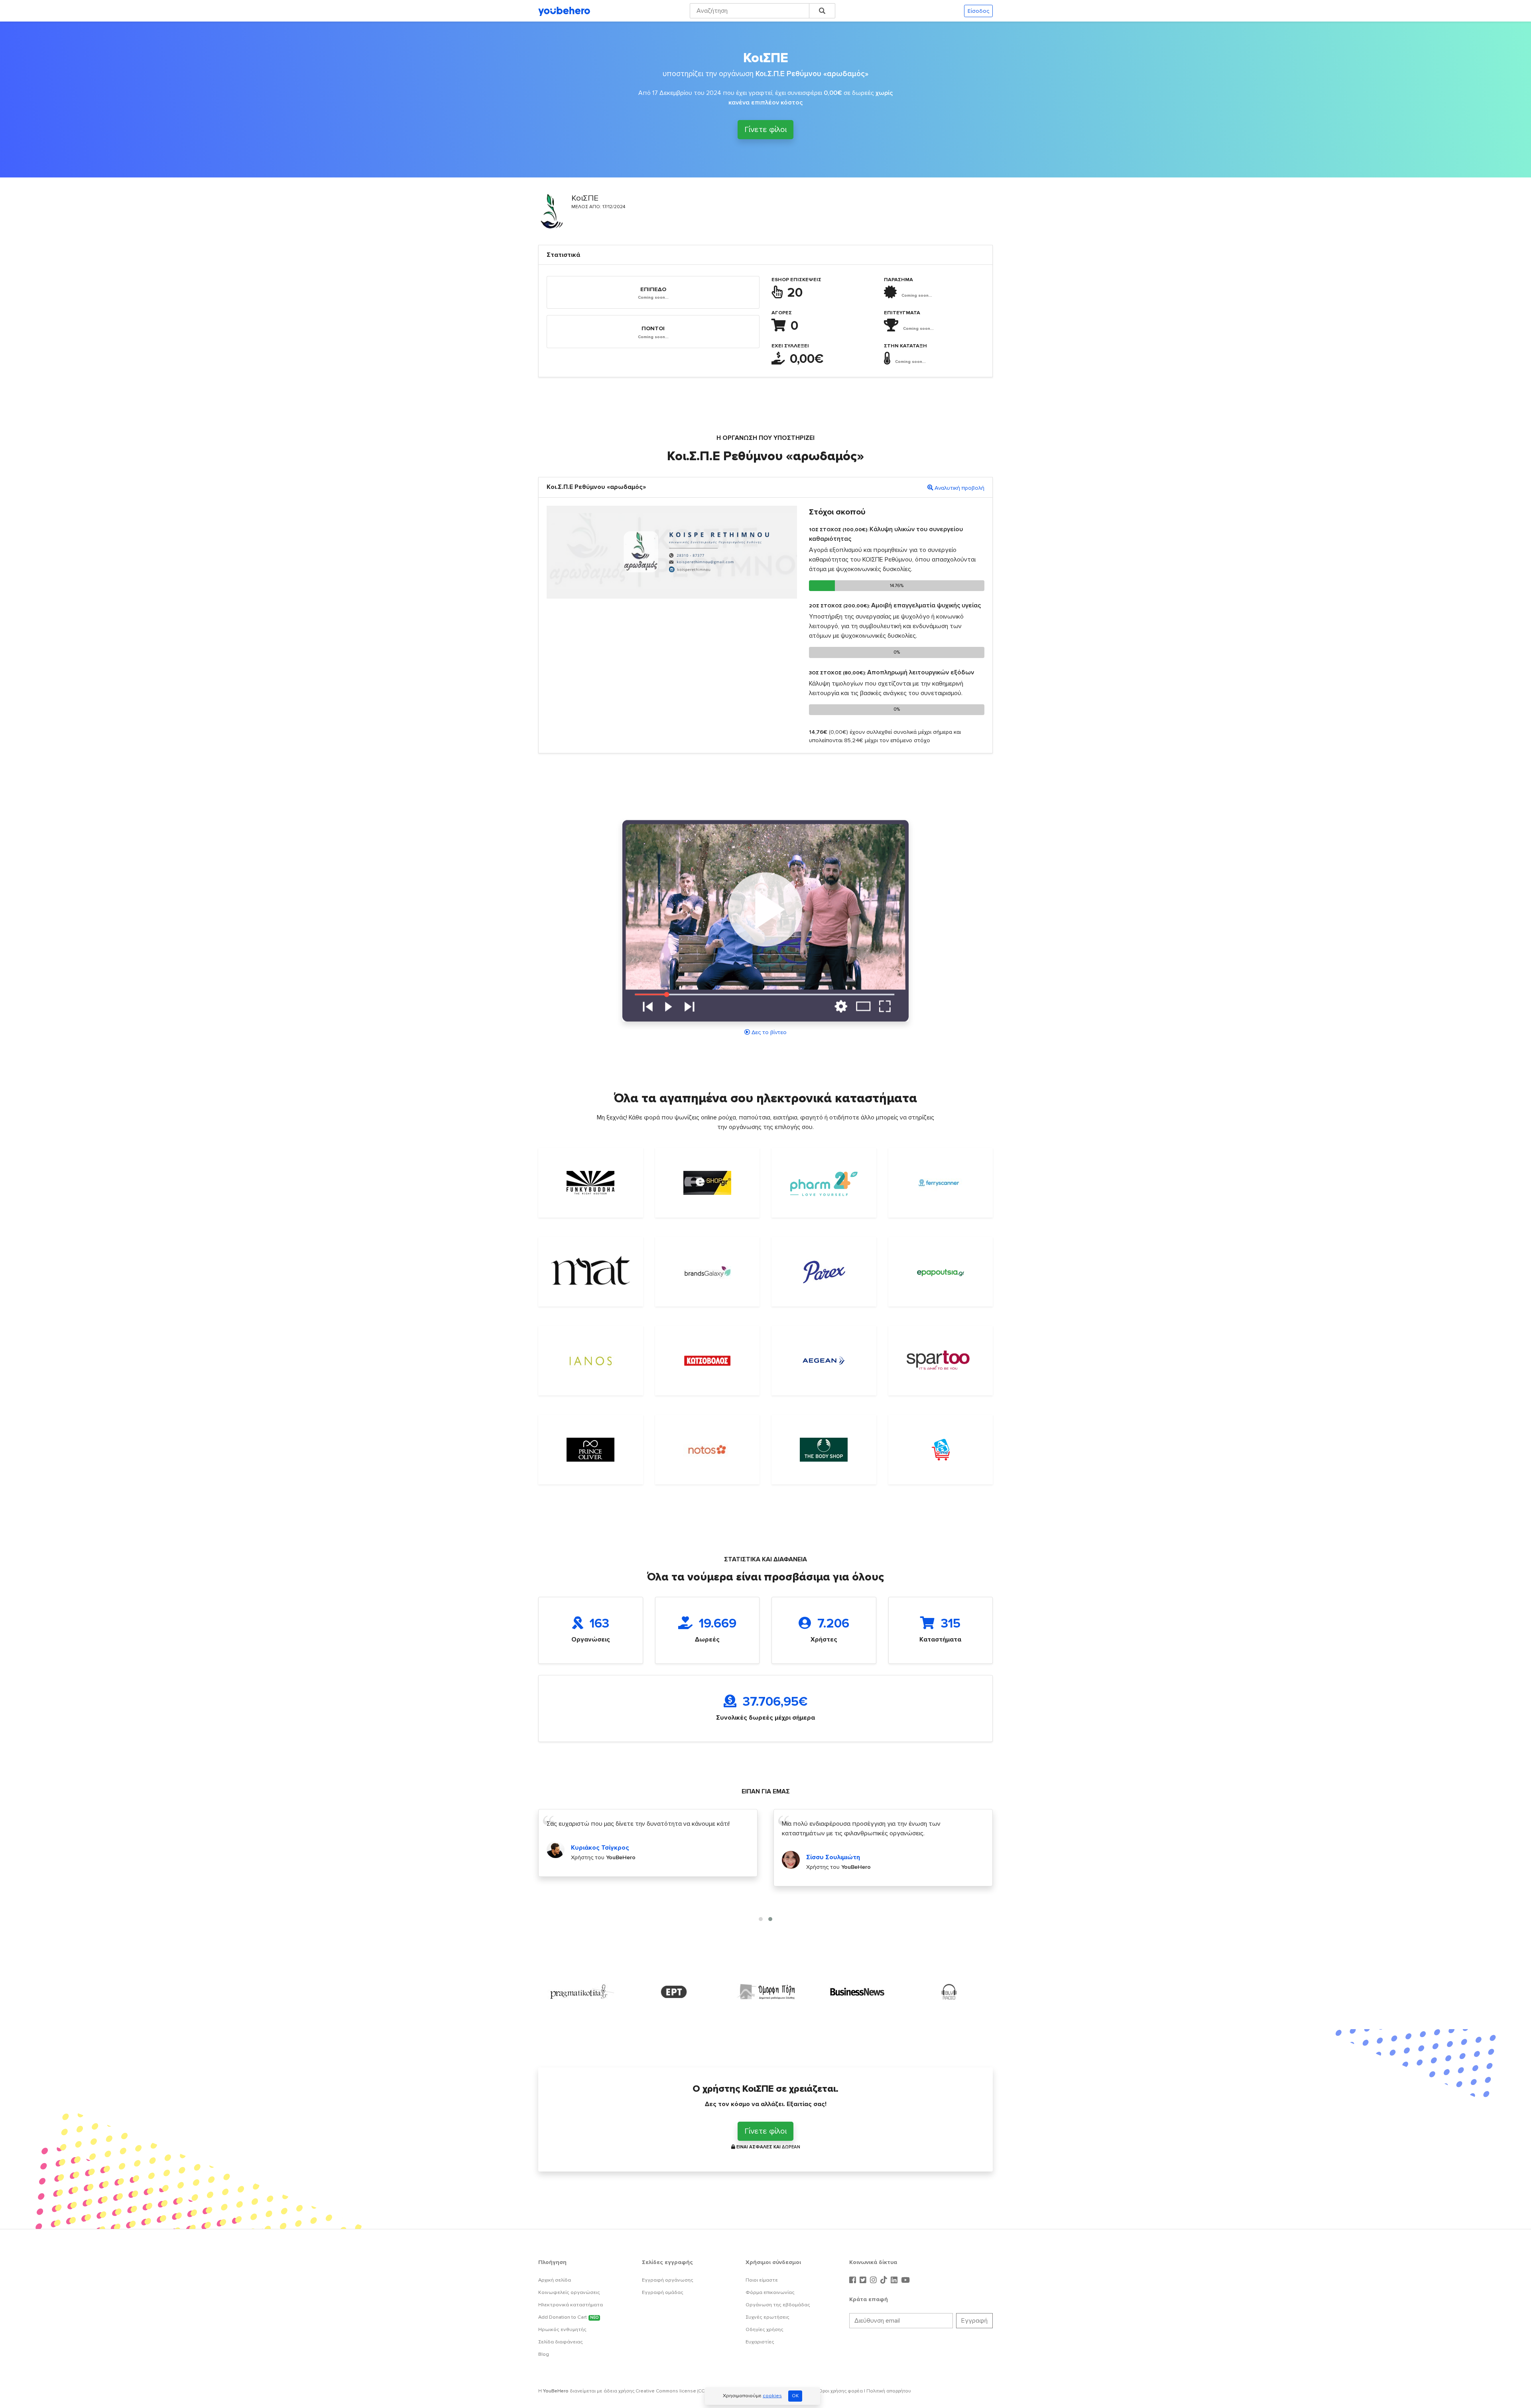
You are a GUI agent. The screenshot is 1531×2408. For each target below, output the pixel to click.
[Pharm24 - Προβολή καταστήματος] (824, 1183)
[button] (761, 1919)
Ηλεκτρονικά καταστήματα (571, 2305)
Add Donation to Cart (568, 2317)
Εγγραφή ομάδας (663, 2292)
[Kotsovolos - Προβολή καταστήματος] (707, 1361)
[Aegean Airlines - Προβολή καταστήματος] (824, 1361)
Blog (544, 2354)
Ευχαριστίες (760, 2342)
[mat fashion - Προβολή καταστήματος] (591, 1272)
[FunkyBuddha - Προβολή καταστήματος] (591, 1183)
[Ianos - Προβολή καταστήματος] (591, 1361)
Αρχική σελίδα (555, 2280)
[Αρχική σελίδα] (564, 11)
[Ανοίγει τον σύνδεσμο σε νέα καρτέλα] (582, 1992)
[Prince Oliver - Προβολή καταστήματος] (591, 1450)
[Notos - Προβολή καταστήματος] (707, 1450)
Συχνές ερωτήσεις (767, 2317)
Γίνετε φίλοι (765, 130)
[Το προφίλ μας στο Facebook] (854, 2280)
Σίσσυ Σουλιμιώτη (598, 1857)
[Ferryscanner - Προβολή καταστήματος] (941, 1183)
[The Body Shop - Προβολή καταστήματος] (824, 1450)
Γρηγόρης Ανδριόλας (838, 1867)
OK (795, 2396)
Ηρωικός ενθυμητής (562, 2329)
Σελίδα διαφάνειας (561, 2342)
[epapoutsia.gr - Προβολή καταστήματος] (941, 1272)
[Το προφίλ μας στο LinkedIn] (895, 2280)
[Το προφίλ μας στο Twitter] (864, 2280)
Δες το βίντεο (769, 1032)
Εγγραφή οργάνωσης (668, 2280)
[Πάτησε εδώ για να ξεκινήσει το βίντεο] (765, 920)
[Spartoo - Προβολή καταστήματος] (941, 1361)
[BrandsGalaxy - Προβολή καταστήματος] (707, 1272)
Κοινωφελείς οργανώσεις (569, 2292)
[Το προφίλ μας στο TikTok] (885, 2280)
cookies (772, 2396)
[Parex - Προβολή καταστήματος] (824, 1272)
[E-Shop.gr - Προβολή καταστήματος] (707, 1183)
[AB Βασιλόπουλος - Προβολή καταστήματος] (941, 1450)
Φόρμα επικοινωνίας (770, 2292)
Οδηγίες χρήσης (765, 2329)
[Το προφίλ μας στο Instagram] (874, 2280)
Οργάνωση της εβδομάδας (778, 2305)
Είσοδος (978, 11)
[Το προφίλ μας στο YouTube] (905, 2280)
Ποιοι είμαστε (762, 2280)
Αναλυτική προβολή (959, 488)
